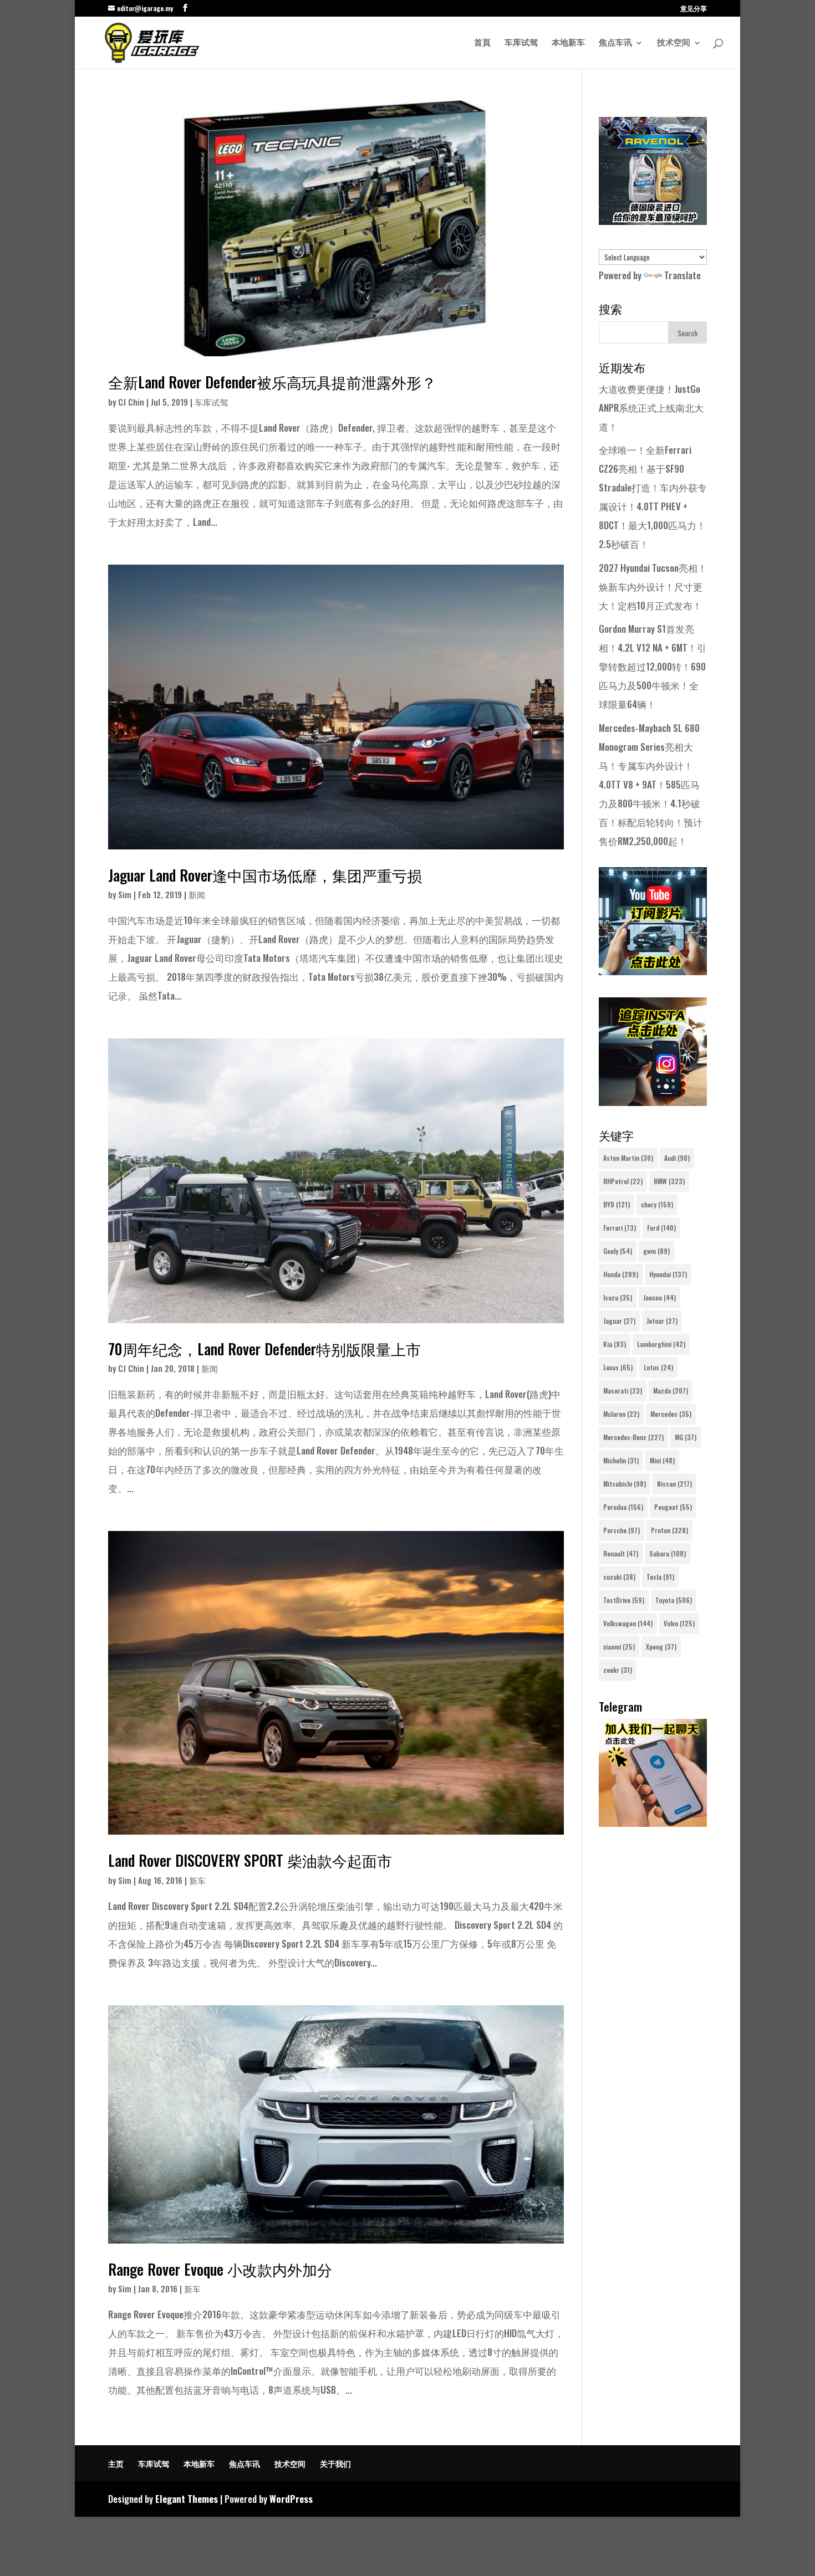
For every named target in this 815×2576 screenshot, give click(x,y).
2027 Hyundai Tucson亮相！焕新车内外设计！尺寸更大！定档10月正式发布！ (653, 587)
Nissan (674, 1484)
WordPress (291, 2499)
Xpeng (661, 1647)
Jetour (662, 1321)
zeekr (618, 1670)
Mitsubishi (625, 1484)
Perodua (623, 1507)
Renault (621, 1553)
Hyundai (668, 1274)
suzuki (619, 1577)
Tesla (660, 1577)
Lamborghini (661, 1344)
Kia (615, 1344)
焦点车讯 (615, 43)
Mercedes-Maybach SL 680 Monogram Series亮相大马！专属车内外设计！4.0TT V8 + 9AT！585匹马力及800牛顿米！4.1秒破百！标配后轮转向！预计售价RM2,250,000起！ (651, 784)
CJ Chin (131, 402)
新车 (197, 1880)
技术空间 (674, 43)
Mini (662, 1460)
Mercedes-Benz (633, 1437)
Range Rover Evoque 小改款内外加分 (220, 2269)
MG (686, 1437)
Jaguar (619, 1321)
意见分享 (694, 9)
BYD (617, 1204)
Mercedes (671, 1414)
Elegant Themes (187, 2499)
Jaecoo (659, 1297)
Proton (669, 1530)
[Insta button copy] (653, 1102)
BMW (669, 1181)
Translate (682, 275)
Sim (125, 894)
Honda (621, 1274)
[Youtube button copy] (653, 971)
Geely (618, 1251)
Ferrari (620, 1228)
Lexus (618, 1367)
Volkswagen (628, 1623)
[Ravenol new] (653, 221)
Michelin (621, 1460)
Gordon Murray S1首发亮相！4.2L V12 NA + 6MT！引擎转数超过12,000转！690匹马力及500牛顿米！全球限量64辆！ (653, 666)
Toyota (674, 1600)
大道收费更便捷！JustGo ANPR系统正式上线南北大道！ (651, 408)
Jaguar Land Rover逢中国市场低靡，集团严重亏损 (265, 875)
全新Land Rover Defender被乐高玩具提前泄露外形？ (272, 382)
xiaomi (619, 1647)
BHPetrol (623, 1181)
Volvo (679, 1623)
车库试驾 (521, 43)
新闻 (197, 894)
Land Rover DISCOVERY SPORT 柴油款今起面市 (250, 1860)
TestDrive (624, 1600)
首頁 (482, 43)
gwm (656, 1251)
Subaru (668, 1553)
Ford (661, 1228)
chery (657, 1204)
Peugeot (673, 1507)
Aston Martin (628, 1158)
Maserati (623, 1391)
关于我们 (335, 2463)
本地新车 (568, 43)
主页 (116, 2463)
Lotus (658, 1367)
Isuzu (618, 1297)
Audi (677, 1158)
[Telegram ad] (653, 1823)
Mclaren (621, 1414)
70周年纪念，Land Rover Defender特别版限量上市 (264, 1349)
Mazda (671, 1391)
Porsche (622, 1530)
